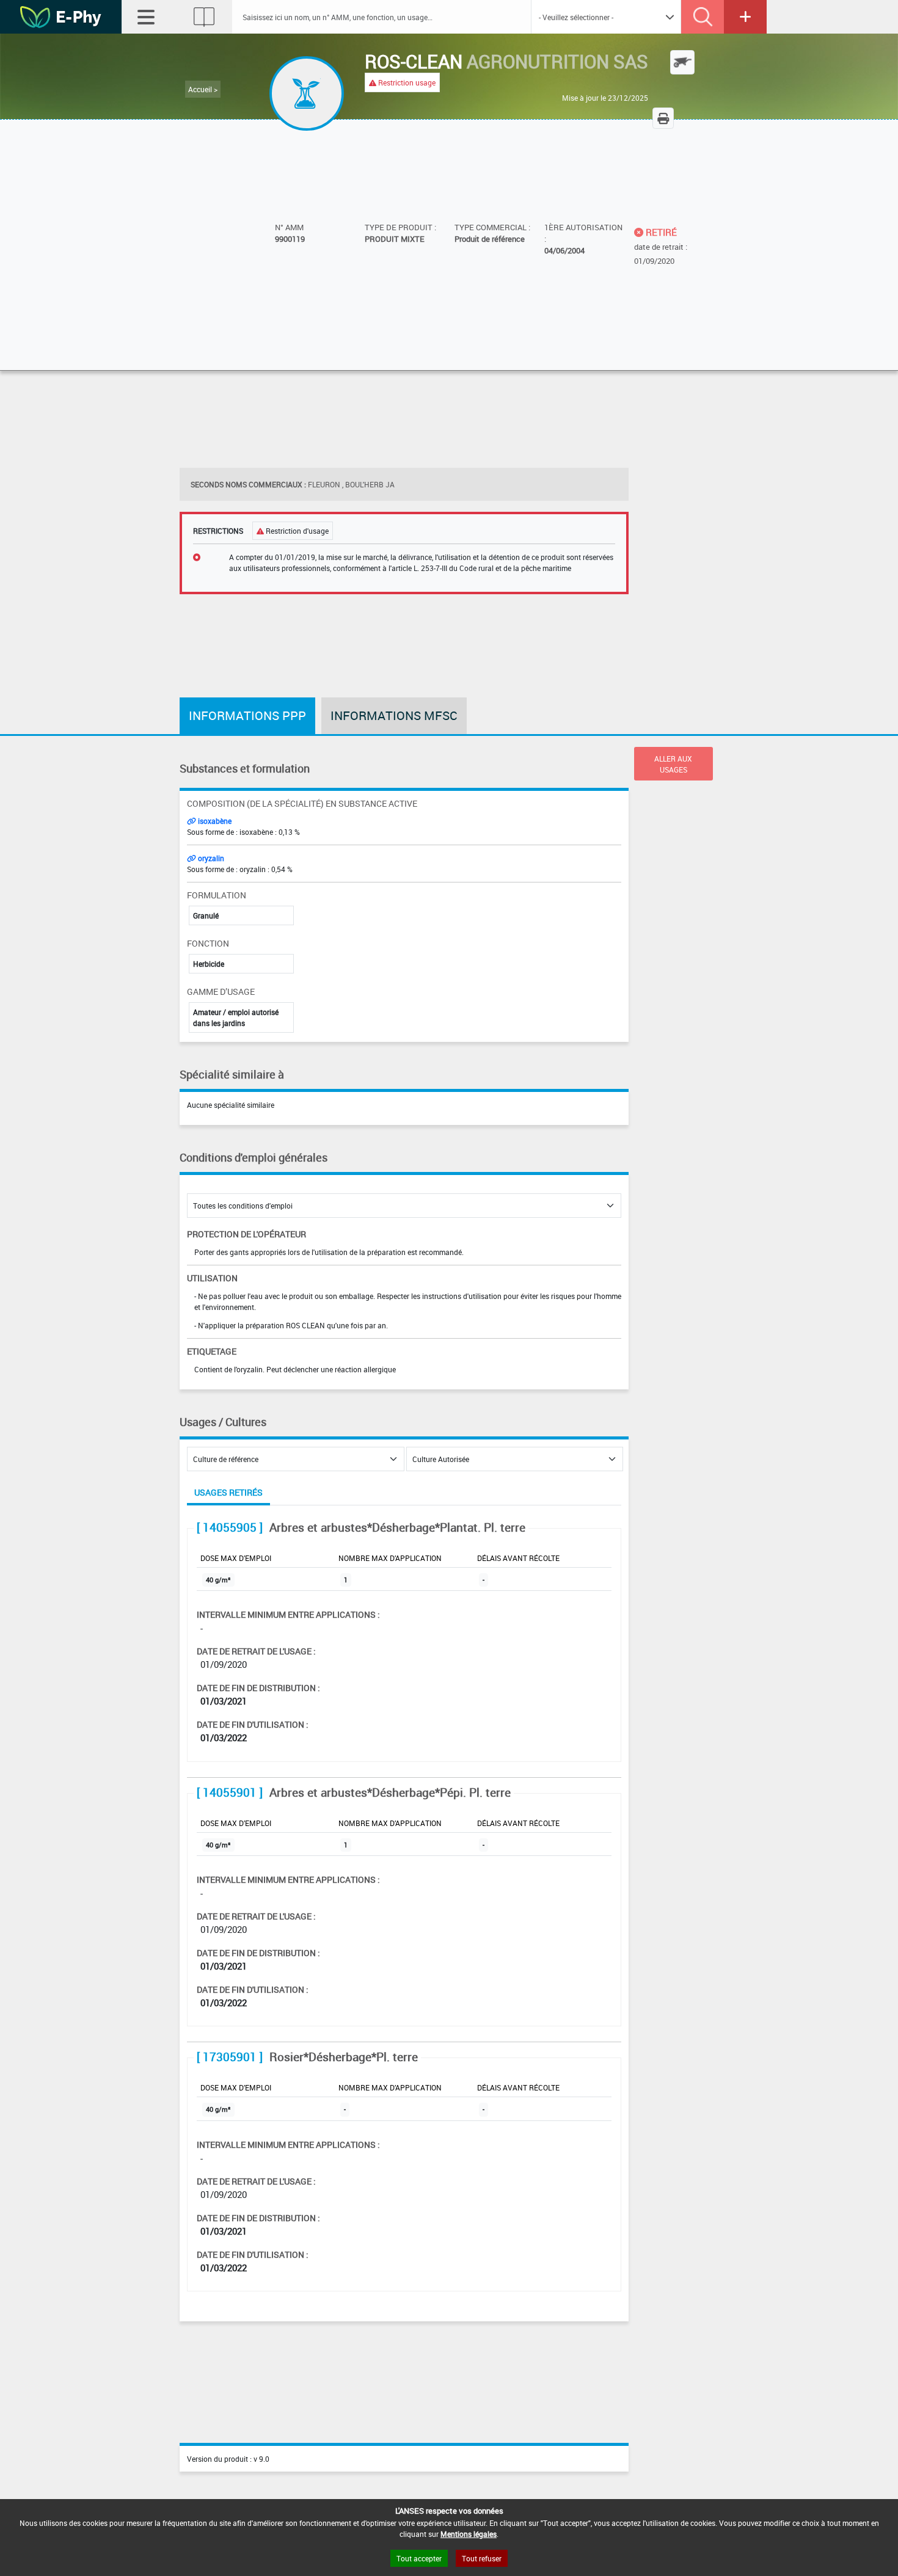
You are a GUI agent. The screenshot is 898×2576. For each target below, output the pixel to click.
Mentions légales (469, 2534)
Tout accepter (419, 2558)
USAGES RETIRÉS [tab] (228, 1492)
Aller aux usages (673, 764)
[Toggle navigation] (146, 17)
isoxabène (214, 821)
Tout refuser (482, 2558)
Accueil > (203, 89)
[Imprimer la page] (663, 118)
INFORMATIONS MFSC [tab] (394, 715)
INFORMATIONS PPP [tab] (247, 715)
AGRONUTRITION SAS (557, 61)
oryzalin (210, 858)
